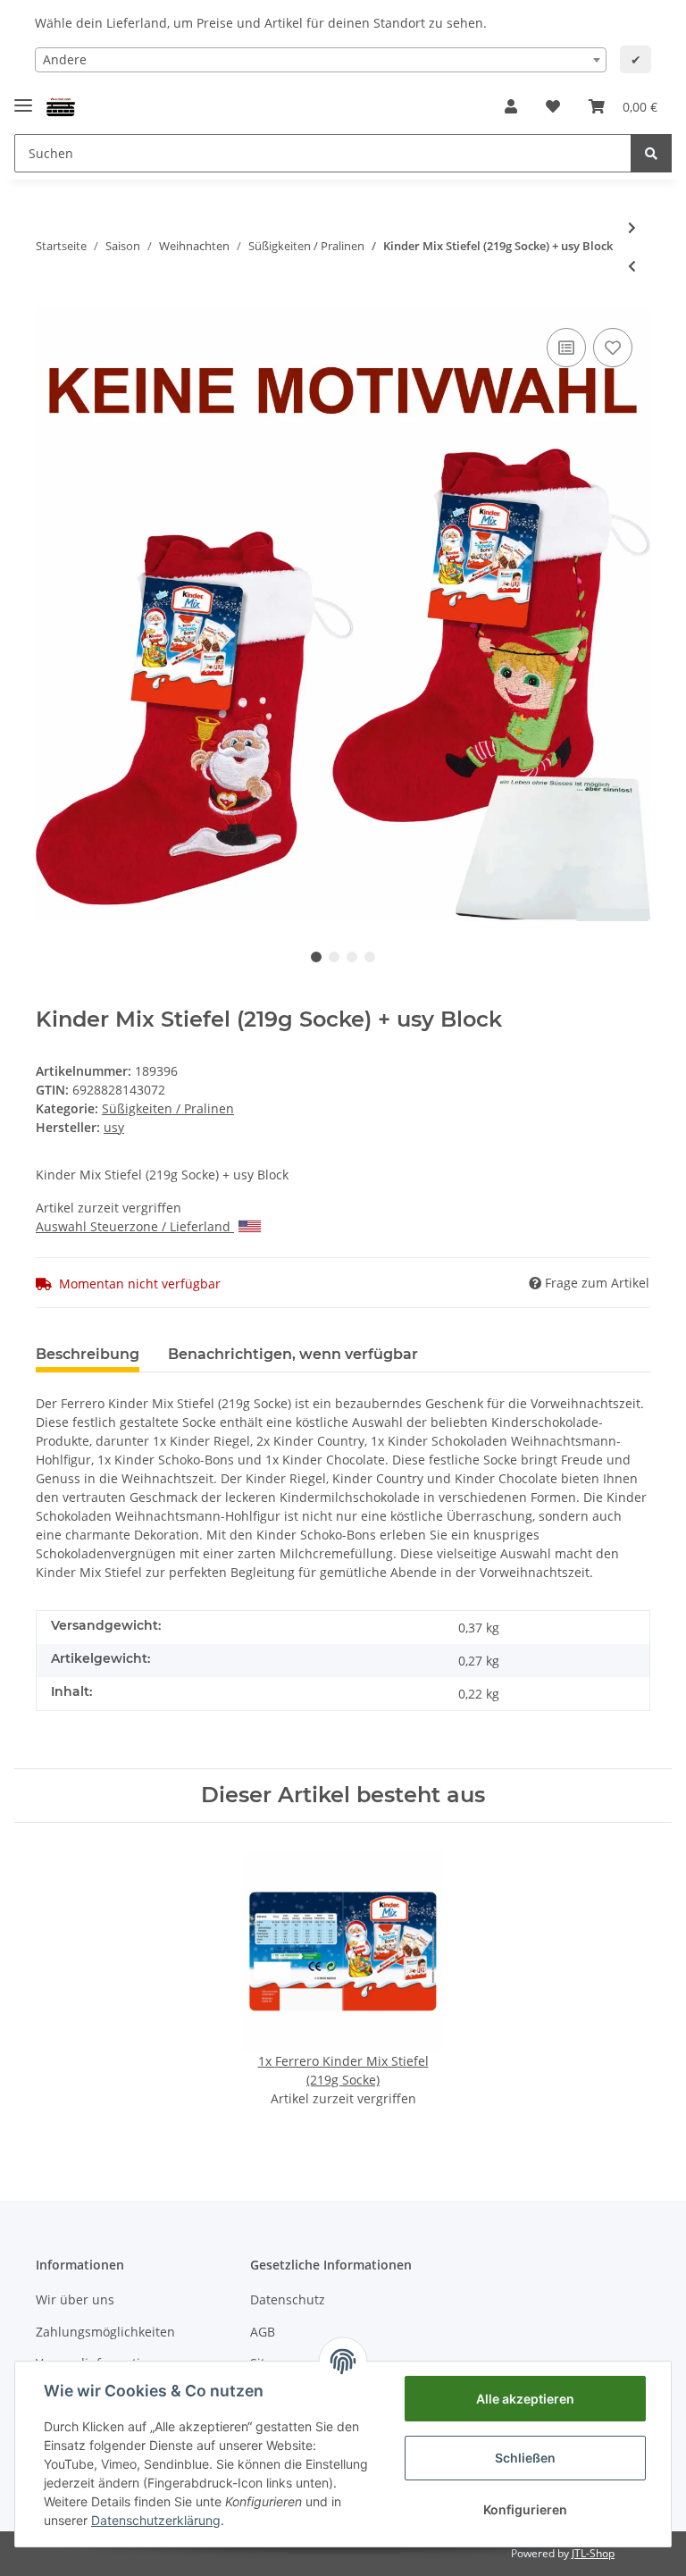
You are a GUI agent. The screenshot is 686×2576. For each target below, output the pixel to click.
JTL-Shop (593, 2553)
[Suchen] (651, 153)
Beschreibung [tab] (88, 1354)
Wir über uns (75, 2299)
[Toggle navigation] (23, 98)
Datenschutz (288, 2299)
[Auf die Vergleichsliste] (566, 348)
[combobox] (321, 60)
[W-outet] (61, 107)
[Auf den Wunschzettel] (613, 348)
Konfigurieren (525, 2509)
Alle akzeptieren (525, 2399)
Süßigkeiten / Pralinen (168, 1108)
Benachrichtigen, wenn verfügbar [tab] (293, 1354)
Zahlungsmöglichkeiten (105, 2332)
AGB (263, 2332)
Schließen (525, 2458)
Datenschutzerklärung (156, 2520)
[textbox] (321, 60)
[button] (511, 106)
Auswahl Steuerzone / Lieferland (133, 1226)
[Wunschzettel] (553, 106)
